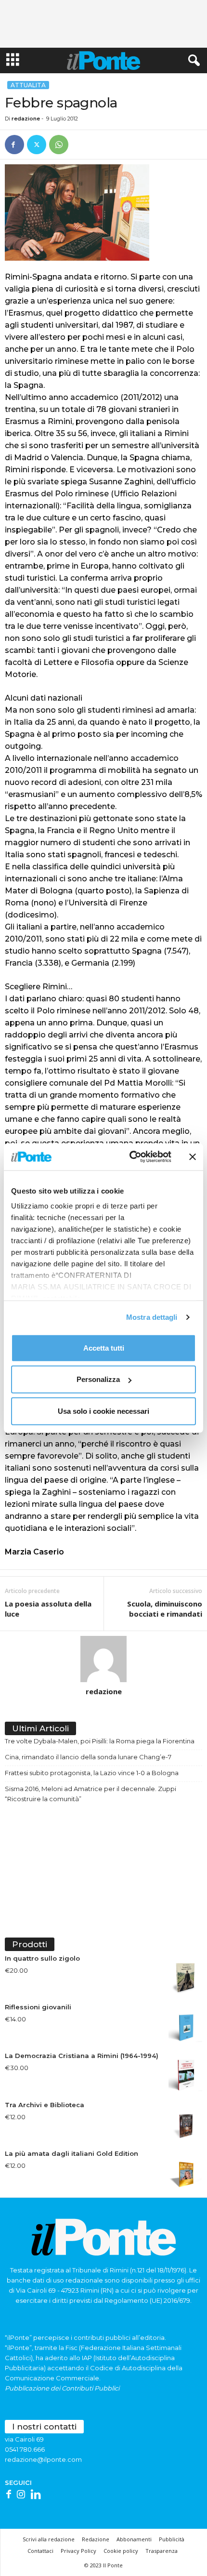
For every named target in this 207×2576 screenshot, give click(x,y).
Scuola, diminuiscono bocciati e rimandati (165, 1609)
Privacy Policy (78, 2551)
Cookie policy (121, 2551)
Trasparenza (162, 2551)
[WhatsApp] (59, 145)
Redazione (96, 2539)
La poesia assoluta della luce (48, 1609)
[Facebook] (14, 145)
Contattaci (40, 2551)
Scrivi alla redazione (49, 2539)
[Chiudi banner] (193, 1157)
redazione (26, 119)
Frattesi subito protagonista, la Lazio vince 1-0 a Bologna (92, 1773)
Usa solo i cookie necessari (103, 1411)
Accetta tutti (104, 1348)
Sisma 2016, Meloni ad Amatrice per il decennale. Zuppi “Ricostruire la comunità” (91, 1794)
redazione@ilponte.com (43, 2459)
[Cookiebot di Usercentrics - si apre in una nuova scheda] (130, 1157)
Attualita (28, 85)
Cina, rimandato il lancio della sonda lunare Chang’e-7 (88, 1757)
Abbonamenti (134, 2539)
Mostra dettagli (152, 1317)
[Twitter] (37, 145)
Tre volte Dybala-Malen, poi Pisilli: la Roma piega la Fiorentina (100, 1741)
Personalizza (98, 1379)
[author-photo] (103, 1659)
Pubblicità (172, 2539)
